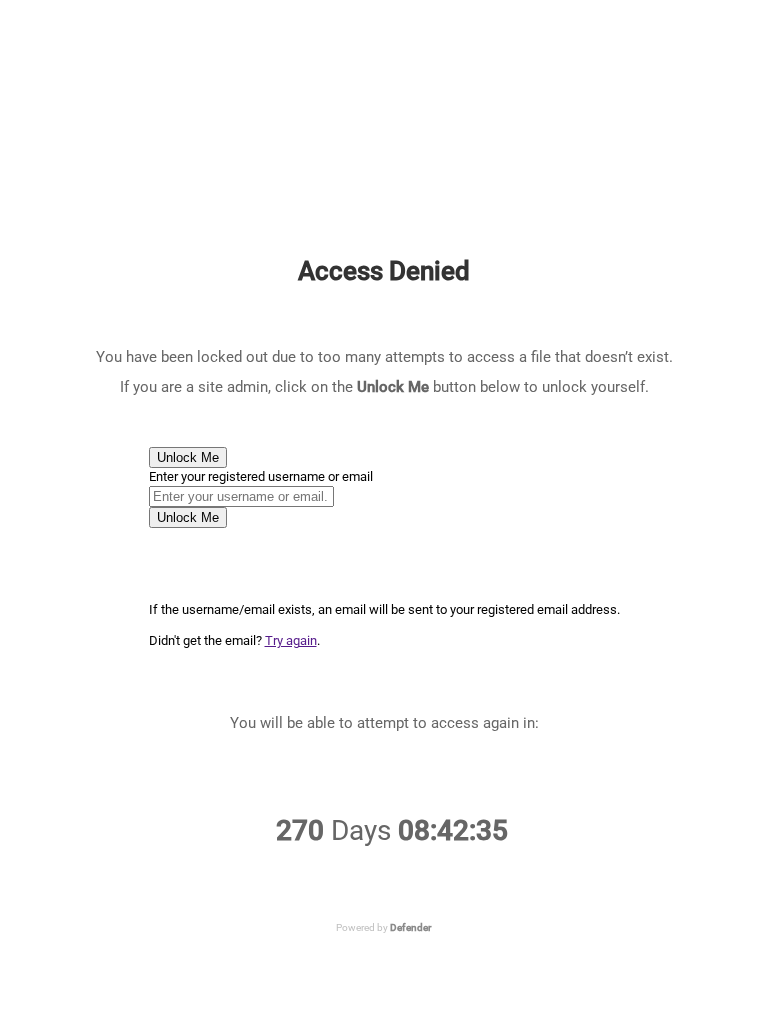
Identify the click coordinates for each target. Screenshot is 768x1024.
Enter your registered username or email (261, 476)
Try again (291, 640)
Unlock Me (188, 457)
